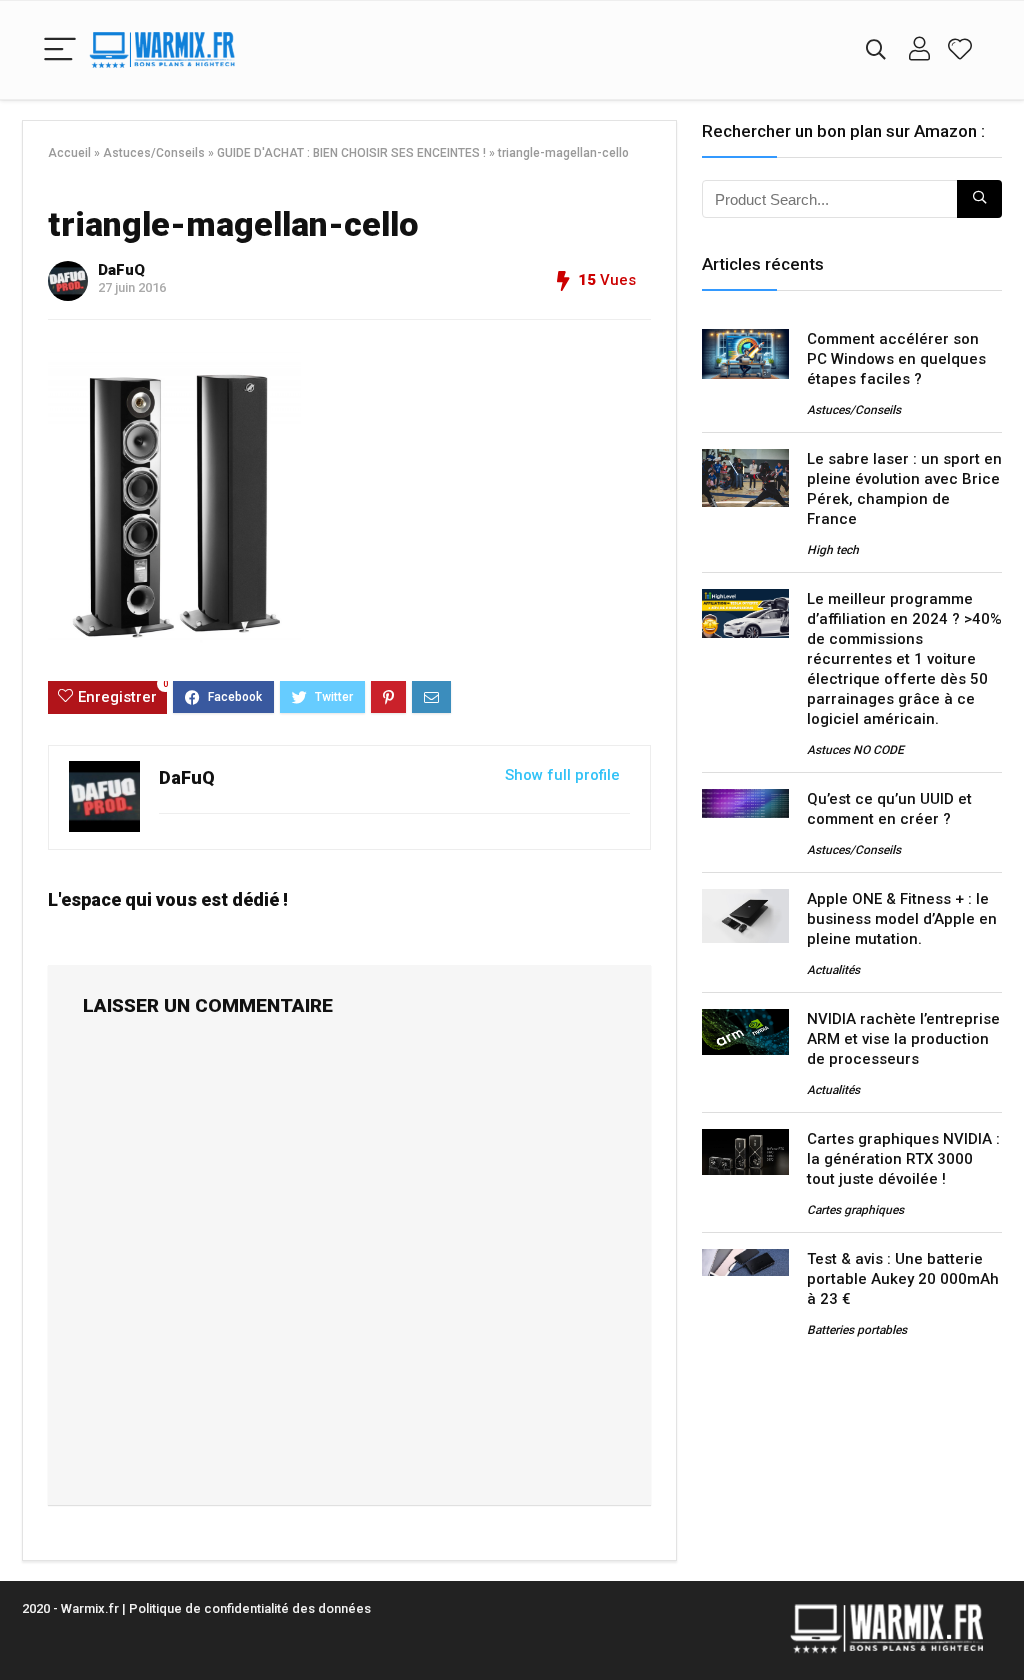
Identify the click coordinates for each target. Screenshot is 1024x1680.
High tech (833, 550)
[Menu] (60, 50)
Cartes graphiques (855, 1210)
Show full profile (562, 775)
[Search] (876, 50)
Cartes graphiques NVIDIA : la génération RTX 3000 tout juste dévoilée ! (903, 1159)
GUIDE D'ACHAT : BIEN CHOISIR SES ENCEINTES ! (351, 153)
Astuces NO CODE (855, 750)
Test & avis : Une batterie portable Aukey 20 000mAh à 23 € (903, 1279)
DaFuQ (121, 270)
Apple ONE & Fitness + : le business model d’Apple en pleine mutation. (902, 919)
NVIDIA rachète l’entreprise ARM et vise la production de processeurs (903, 1039)
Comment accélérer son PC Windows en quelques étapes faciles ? (896, 359)
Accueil (69, 153)
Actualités (833, 970)
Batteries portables (857, 1330)
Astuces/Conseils (154, 153)
